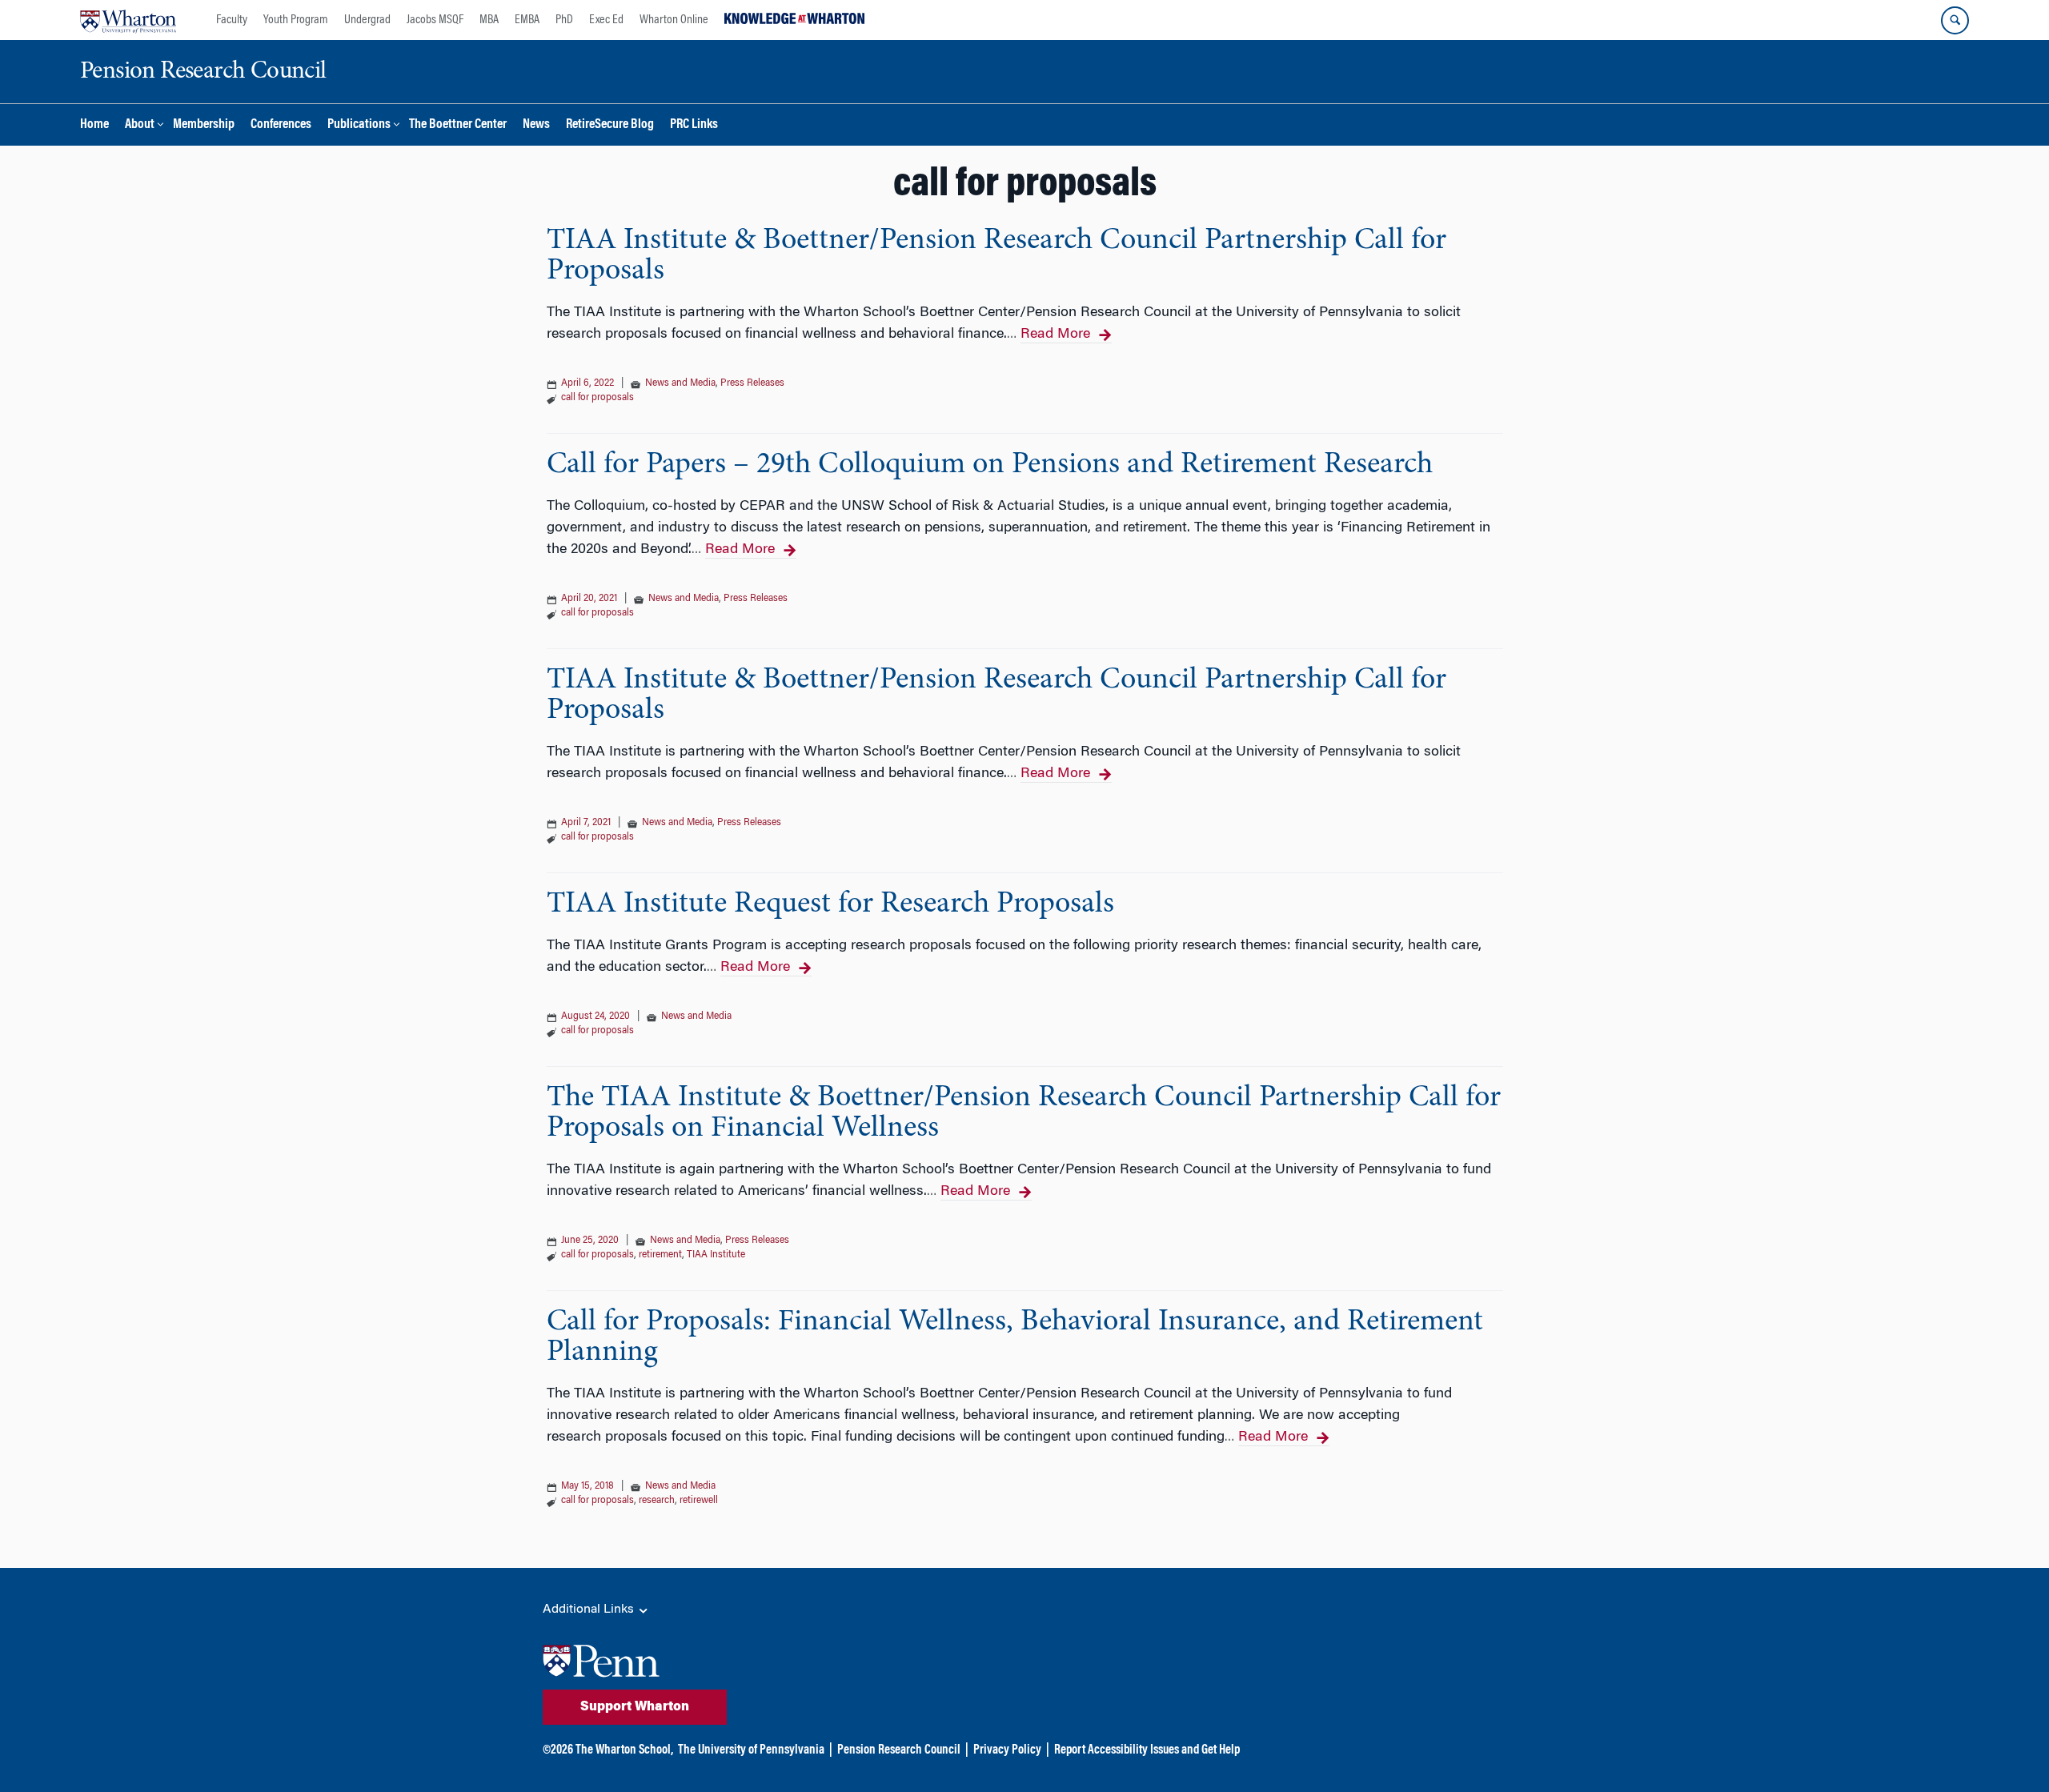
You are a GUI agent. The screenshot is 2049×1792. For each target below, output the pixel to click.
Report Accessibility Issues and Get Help (1147, 1750)
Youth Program (296, 20)
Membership (204, 125)
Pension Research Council (899, 1750)
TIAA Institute (716, 1255)
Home (94, 125)
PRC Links (694, 125)
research (657, 1501)
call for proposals (597, 398)
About (140, 125)
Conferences (281, 125)
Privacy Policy (1007, 1750)
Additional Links (590, 1610)
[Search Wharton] (1955, 20)
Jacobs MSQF (435, 20)
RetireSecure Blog (610, 125)
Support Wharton (635, 1707)
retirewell (699, 1501)
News (536, 125)
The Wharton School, (624, 1750)
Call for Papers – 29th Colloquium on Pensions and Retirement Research (990, 465)
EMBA (527, 20)
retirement (660, 1255)
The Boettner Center (458, 125)
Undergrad (367, 20)
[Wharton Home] (128, 20)
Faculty (232, 20)
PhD (564, 20)
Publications (359, 125)
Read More (1055, 335)
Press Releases (752, 383)
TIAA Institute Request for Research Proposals (830, 904)
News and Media (680, 383)
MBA (489, 20)
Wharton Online (674, 20)
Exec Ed (606, 20)
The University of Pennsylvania (751, 1750)
